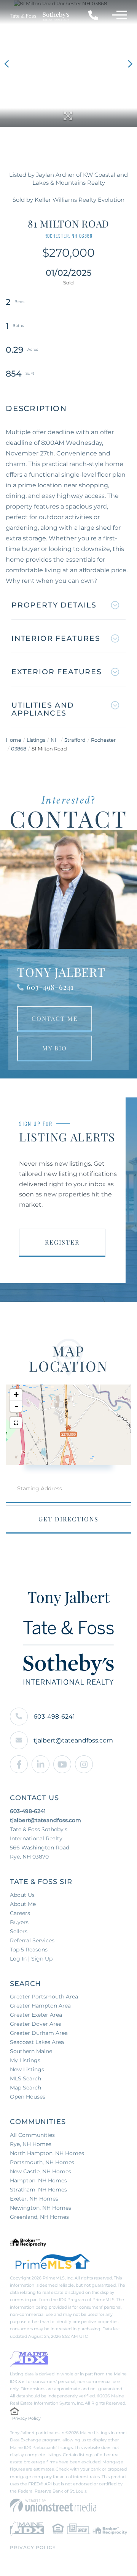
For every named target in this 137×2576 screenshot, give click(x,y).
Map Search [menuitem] (25, 2088)
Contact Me (55, 1018)
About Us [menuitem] (22, 1895)
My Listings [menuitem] (25, 2060)
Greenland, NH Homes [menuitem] (39, 2217)
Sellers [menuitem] (19, 1931)
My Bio (55, 1048)
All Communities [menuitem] (32, 2135)
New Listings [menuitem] (27, 2069)
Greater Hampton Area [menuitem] (40, 2006)
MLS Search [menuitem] (25, 2078)
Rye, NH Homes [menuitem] (31, 2144)
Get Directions (68, 1519)
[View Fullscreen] (16, 1423)
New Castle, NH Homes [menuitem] (41, 2171)
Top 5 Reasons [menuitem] (29, 1950)
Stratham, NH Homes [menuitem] (38, 2190)
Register (62, 1242)
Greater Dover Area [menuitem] (36, 2024)
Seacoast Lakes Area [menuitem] (37, 2042)
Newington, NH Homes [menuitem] (41, 2208)
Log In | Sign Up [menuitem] (31, 1959)
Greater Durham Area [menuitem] (39, 2033)
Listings (36, 740)
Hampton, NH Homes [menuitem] (38, 2180)
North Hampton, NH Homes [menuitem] (47, 2153)
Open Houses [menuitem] (28, 2097)
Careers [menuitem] (20, 1913)
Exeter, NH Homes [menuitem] (34, 2199)
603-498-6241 (50, 987)
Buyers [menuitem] (19, 1922)
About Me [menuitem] (23, 1904)
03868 (19, 749)
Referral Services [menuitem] (32, 1940)
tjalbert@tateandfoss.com (73, 1740)
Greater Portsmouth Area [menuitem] (44, 1997)
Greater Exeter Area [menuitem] (36, 2015)
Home (14, 740)
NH (55, 740)
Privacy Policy (26, 2418)
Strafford (75, 740)
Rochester (103, 740)
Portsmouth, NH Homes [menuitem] (42, 2162)
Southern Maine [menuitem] (31, 2051)
